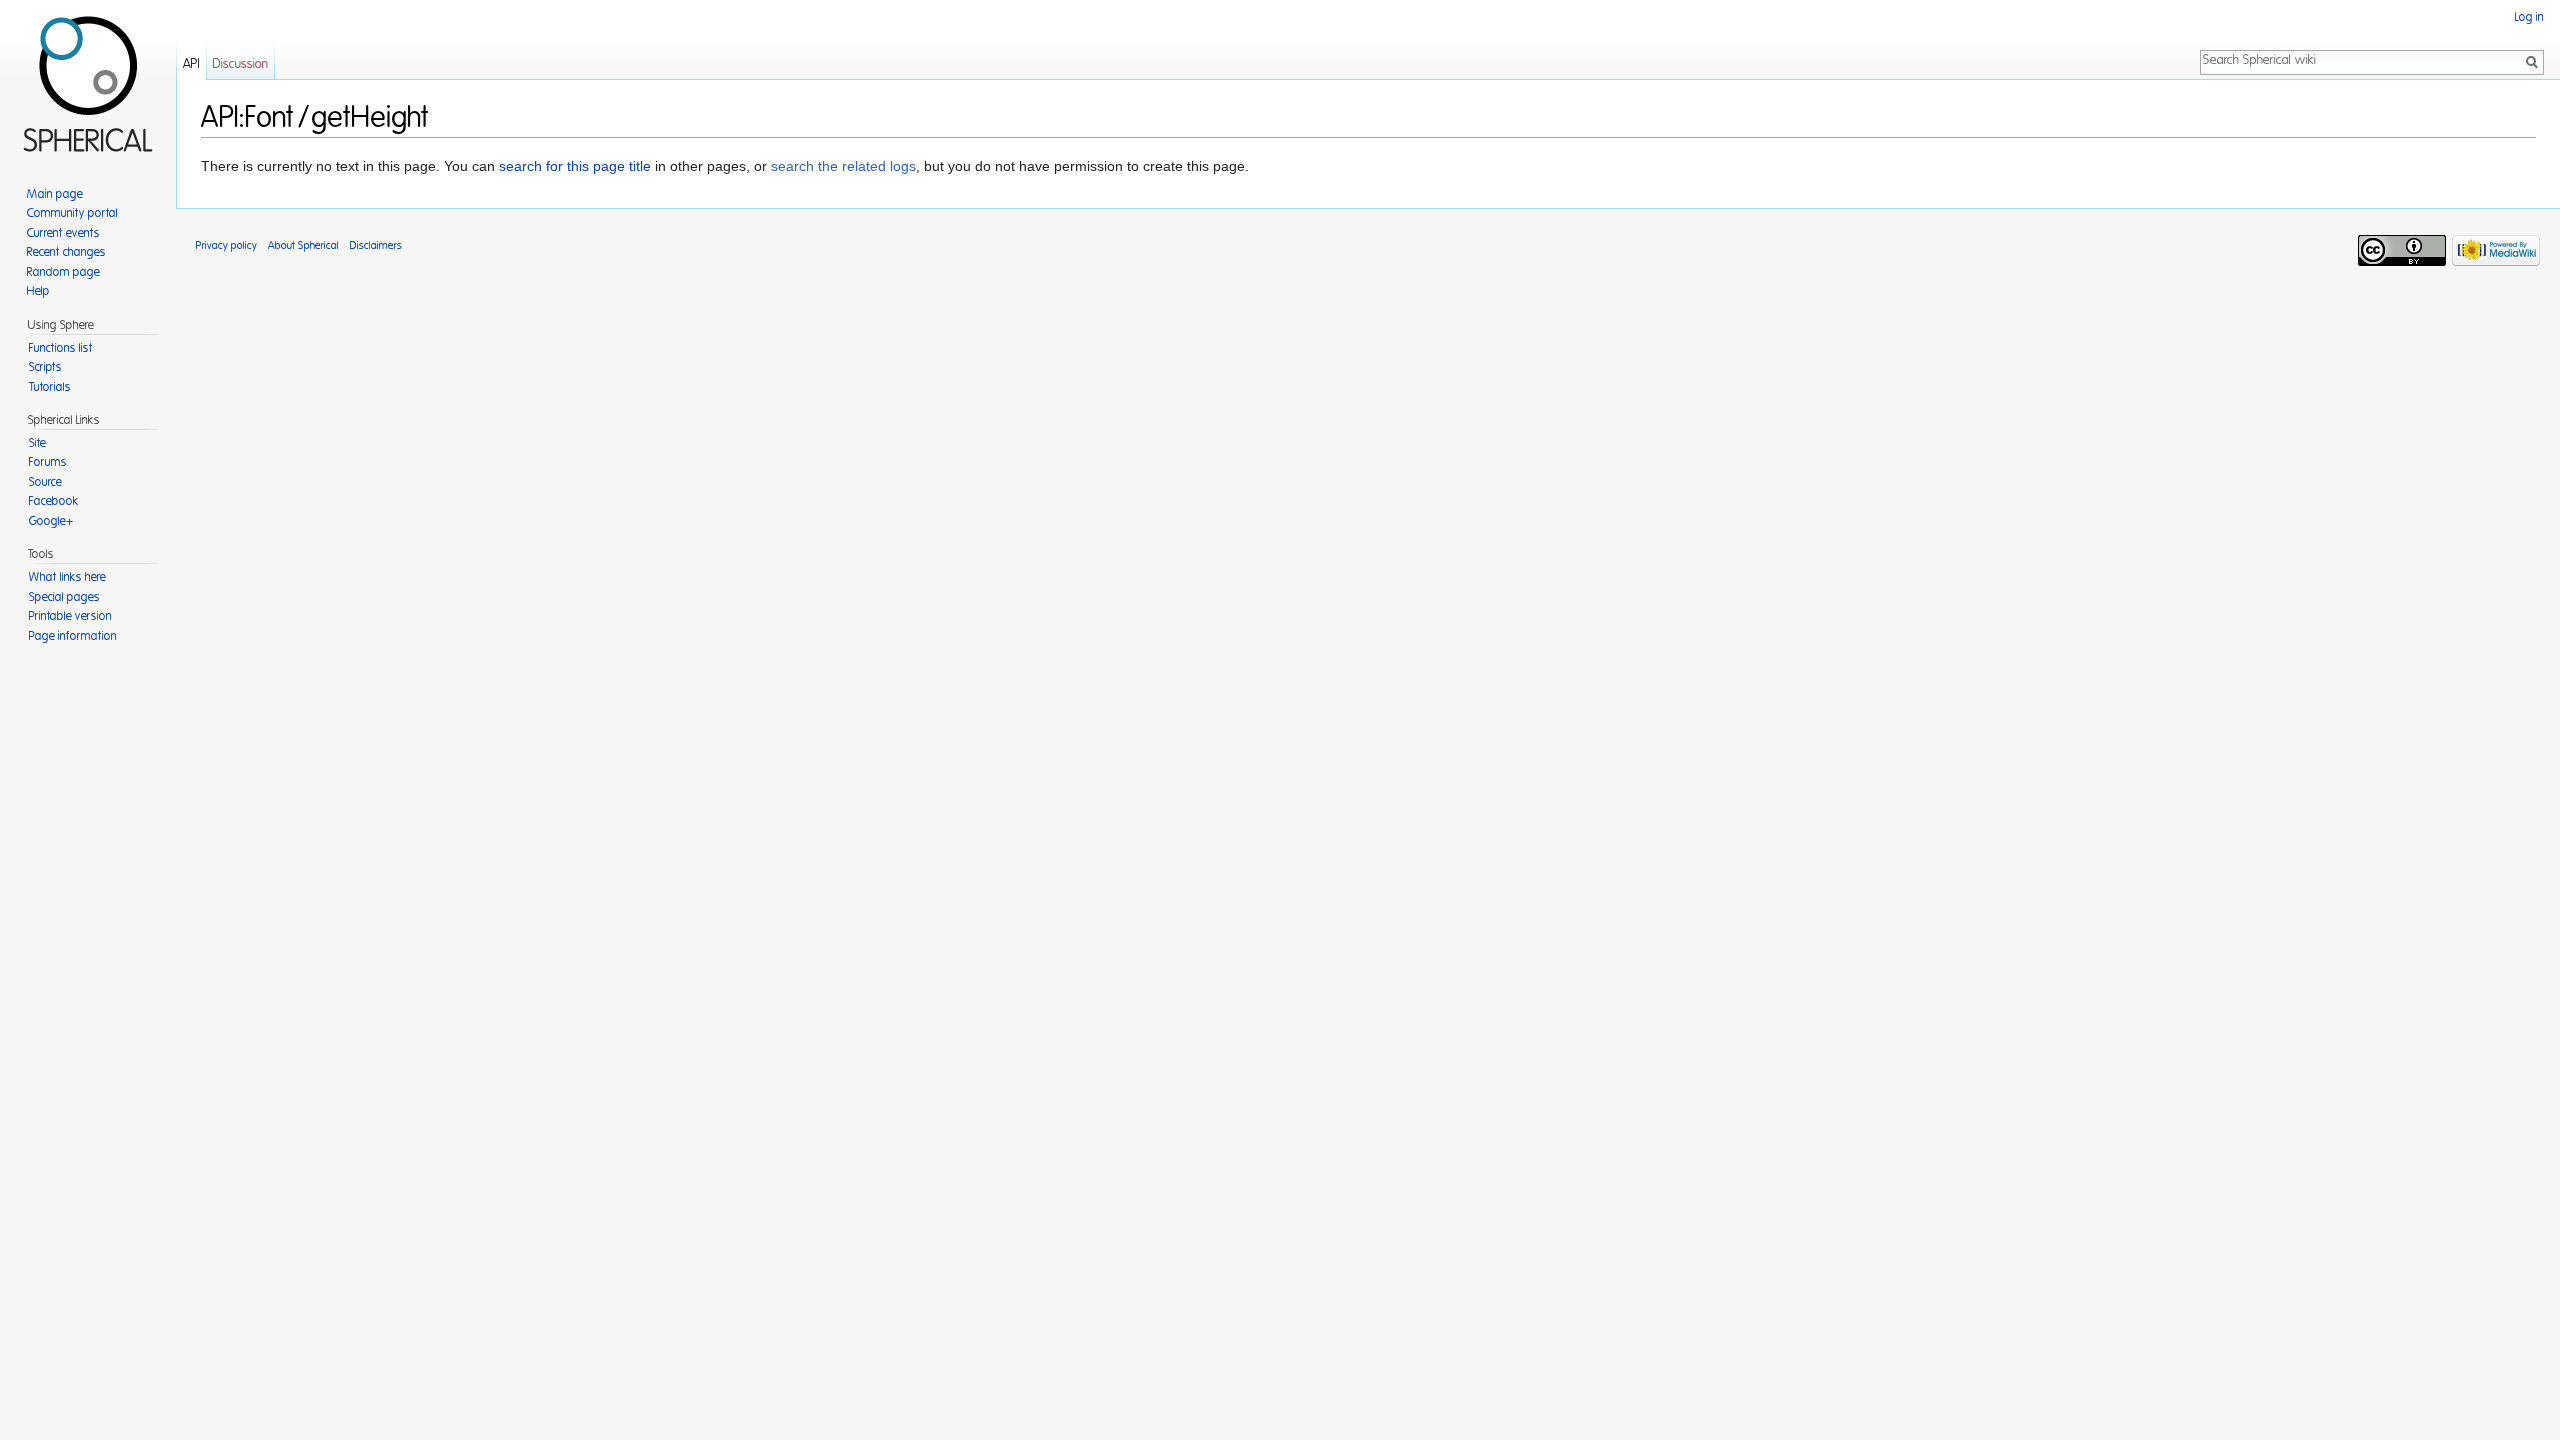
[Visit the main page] (88, 80)
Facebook (54, 501)
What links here (67, 577)
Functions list (61, 348)
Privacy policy (226, 245)
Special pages (64, 597)
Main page (55, 194)
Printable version (70, 616)
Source (45, 482)
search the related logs (843, 166)
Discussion (240, 64)
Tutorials (50, 387)
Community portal (72, 213)
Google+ (51, 521)
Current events (63, 233)
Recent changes (66, 252)
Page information (73, 636)
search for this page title (575, 166)
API (191, 64)
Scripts (45, 367)
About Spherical (303, 245)
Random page (63, 272)
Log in (2529, 17)
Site (37, 443)
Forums (48, 462)
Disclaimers (376, 245)
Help (38, 291)
